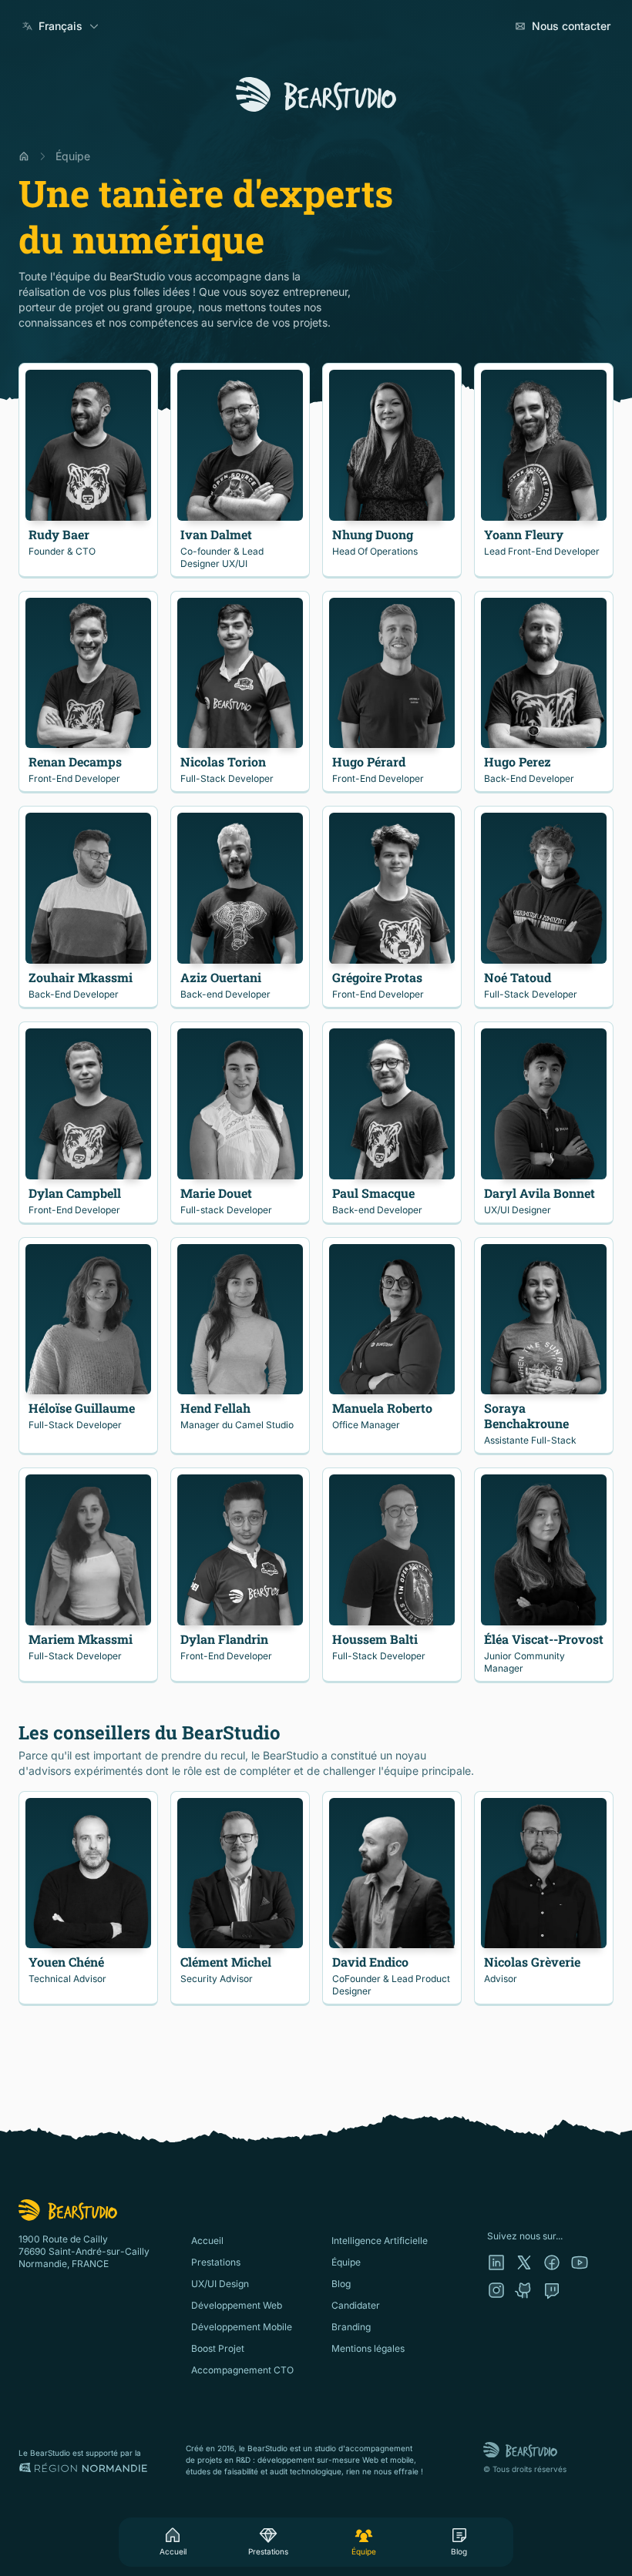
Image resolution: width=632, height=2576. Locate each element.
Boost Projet (218, 2348)
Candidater (356, 2305)
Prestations (268, 2551)
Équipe (364, 2551)
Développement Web (237, 2305)
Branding (351, 2327)
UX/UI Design (220, 2284)
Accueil (173, 2551)
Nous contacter (571, 26)
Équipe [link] (73, 156)
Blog (459, 2551)
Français (61, 26)
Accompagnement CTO (242, 2370)
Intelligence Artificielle (380, 2241)
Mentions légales (368, 2348)
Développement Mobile (242, 2327)
